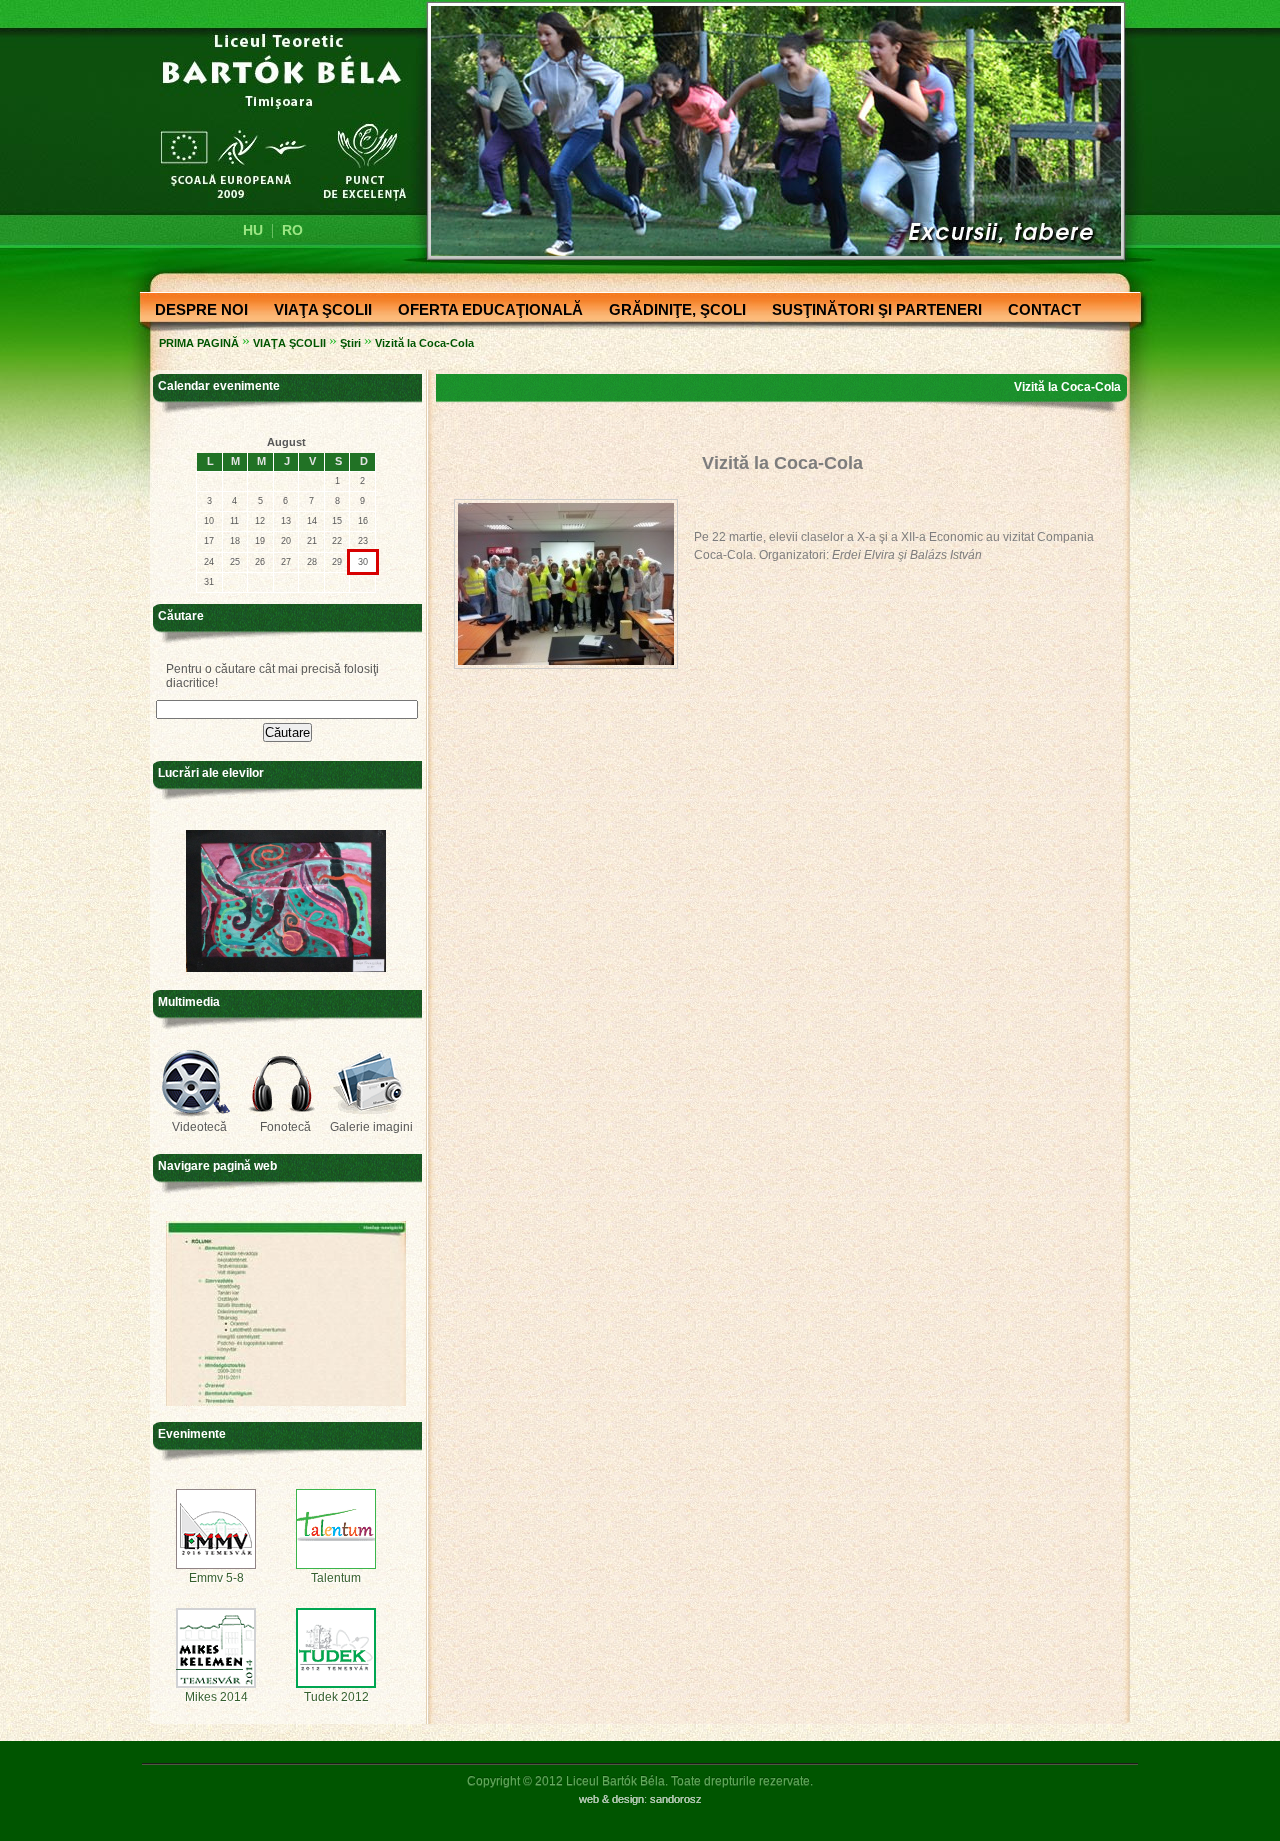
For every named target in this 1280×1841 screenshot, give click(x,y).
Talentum (336, 1578)
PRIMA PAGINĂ (199, 343)
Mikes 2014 (216, 1697)
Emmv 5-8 (216, 1578)
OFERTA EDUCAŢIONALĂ (484, 311)
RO (292, 230)
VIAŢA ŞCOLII (317, 311)
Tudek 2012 (336, 1697)
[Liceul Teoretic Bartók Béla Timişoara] (272, 116)
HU (253, 230)
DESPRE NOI (195, 311)
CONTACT (1038, 311)
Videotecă (199, 1127)
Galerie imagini (371, 1127)
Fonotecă (285, 1127)
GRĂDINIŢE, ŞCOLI (671, 311)
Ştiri (350, 343)
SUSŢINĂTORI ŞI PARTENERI (871, 311)
